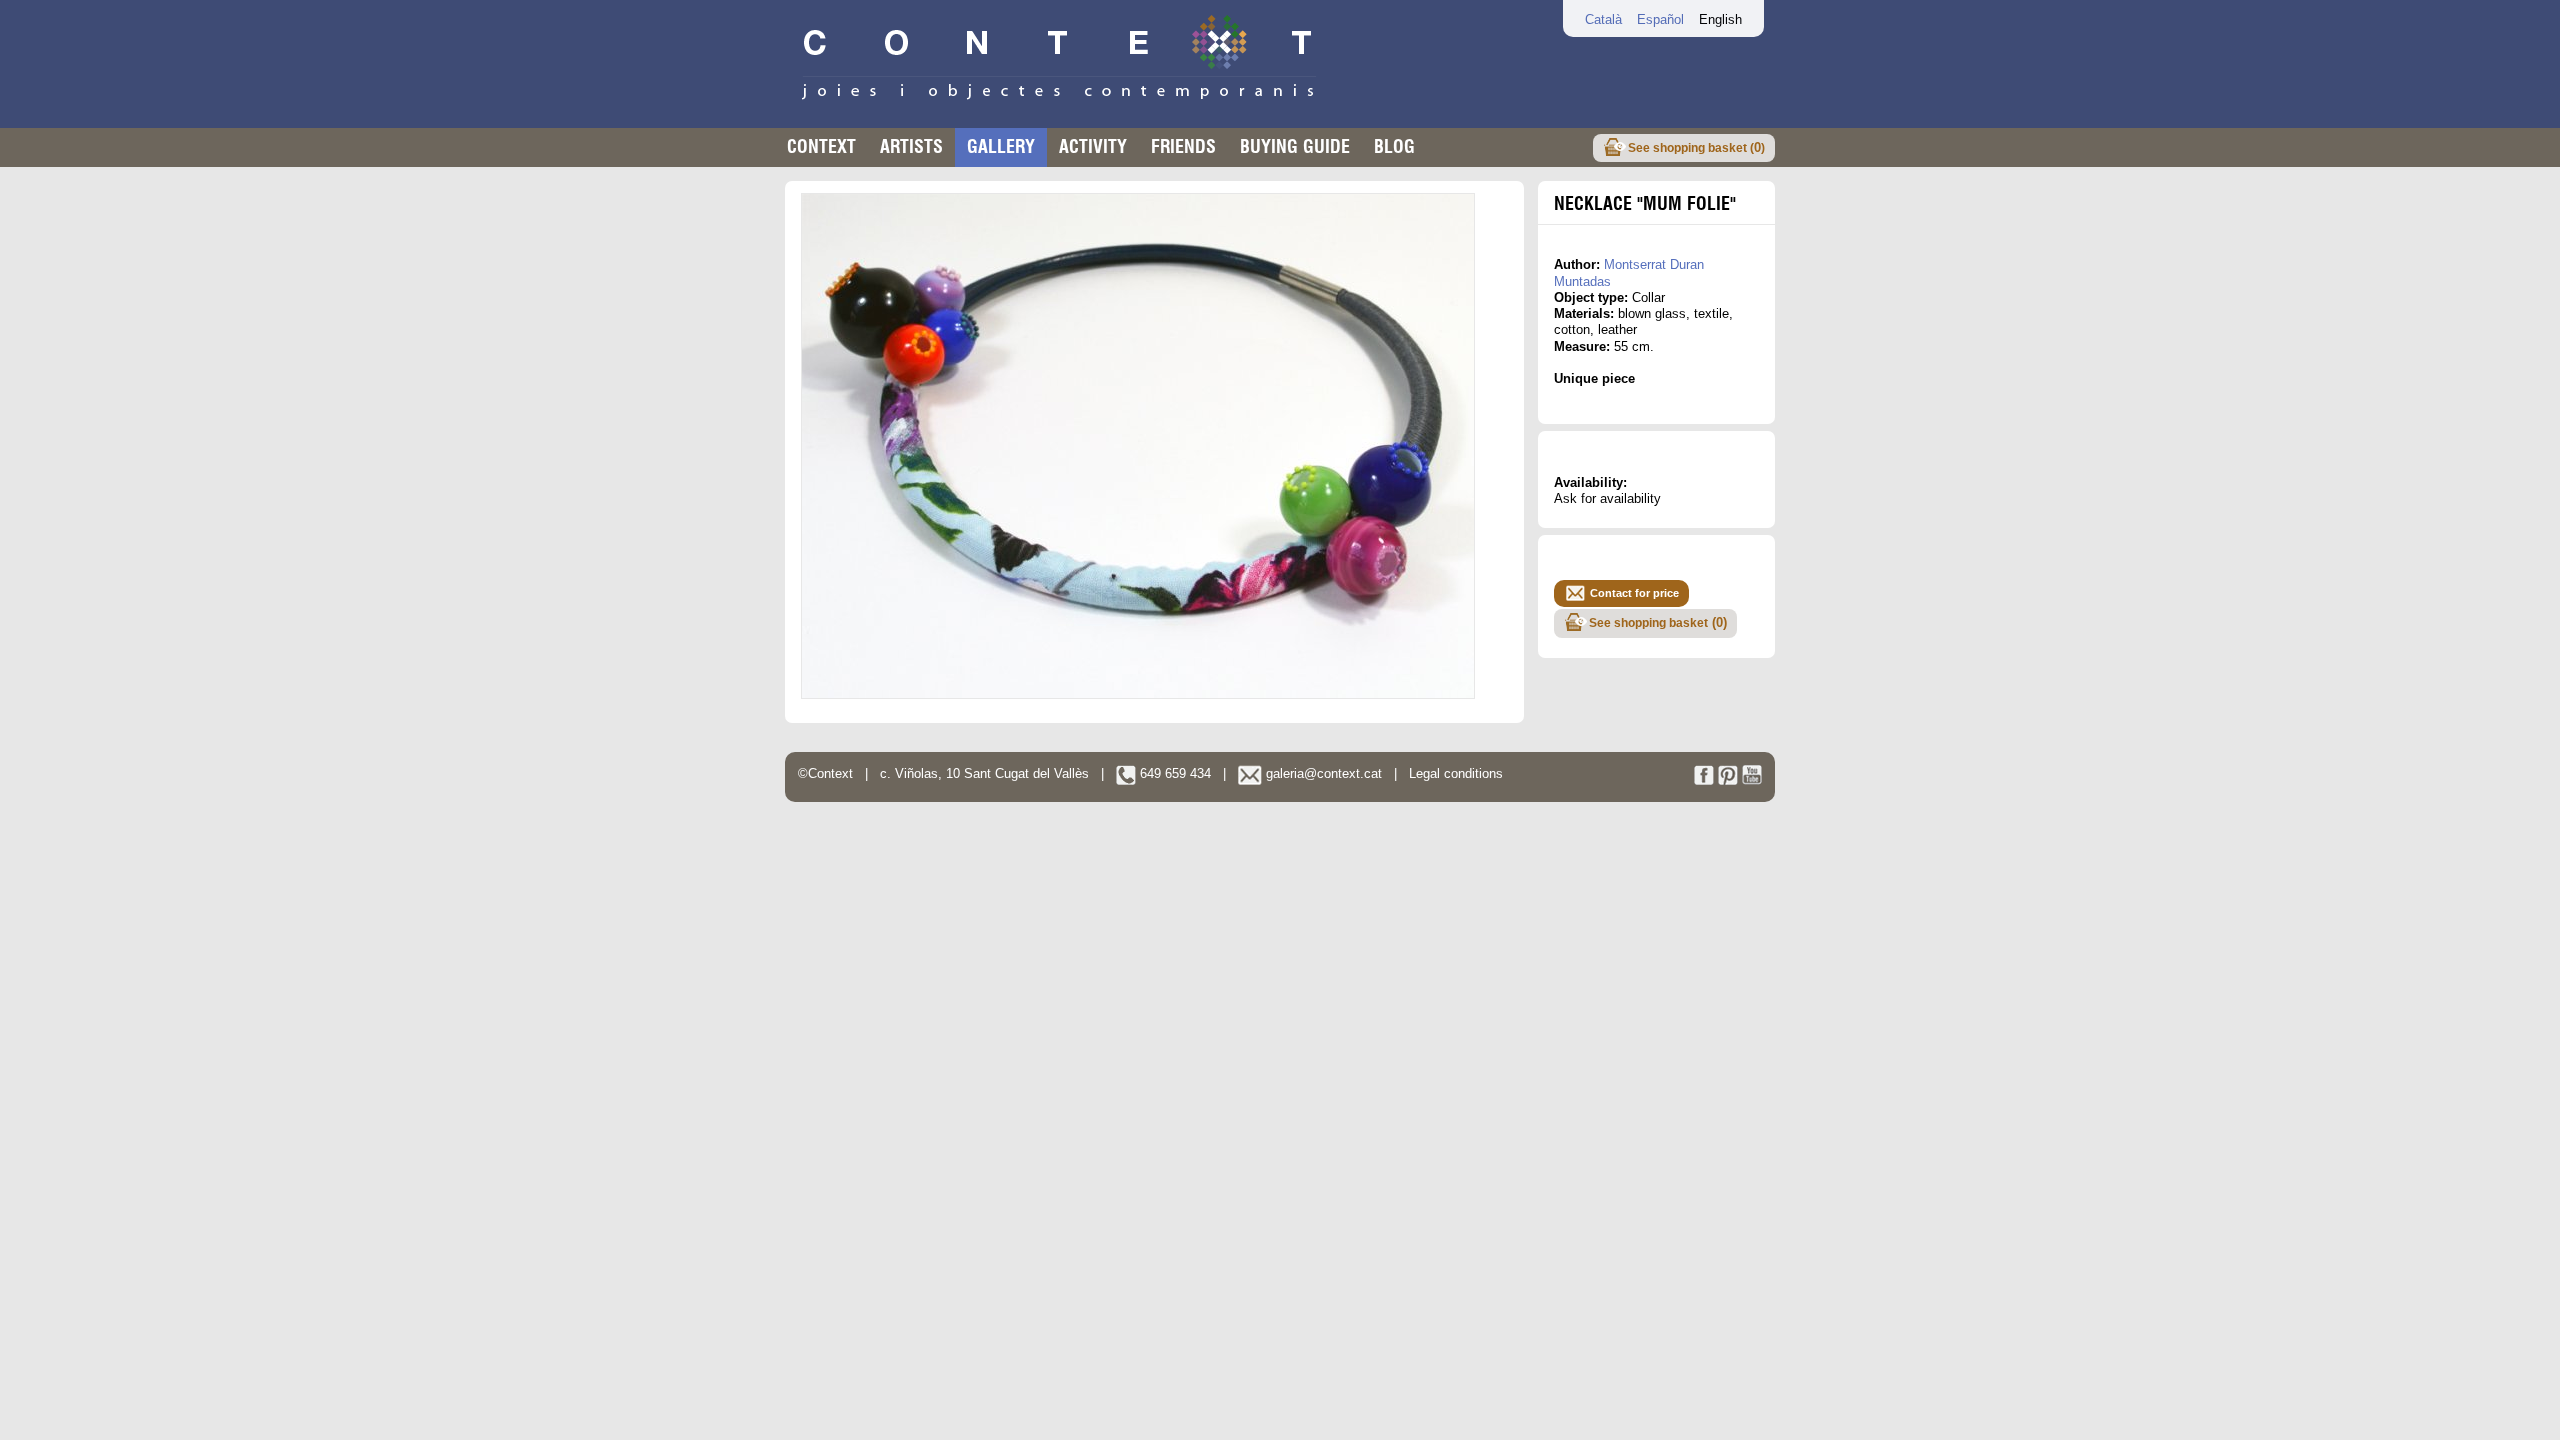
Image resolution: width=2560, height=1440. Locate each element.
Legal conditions (1456, 773)
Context (821, 146)
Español (1660, 19)
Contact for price (1634, 593)
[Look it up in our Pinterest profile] (1728, 780)
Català (1603, 19)
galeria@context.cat (1322, 773)
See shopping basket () (1696, 147)
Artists (911, 146)
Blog (1394, 146)
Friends (1183, 146)
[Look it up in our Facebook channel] (1704, 780)
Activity (1093, 146)
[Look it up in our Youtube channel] (1752, 780)
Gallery (1001, 146)
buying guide (1295, 146)
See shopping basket (1658, 622)
